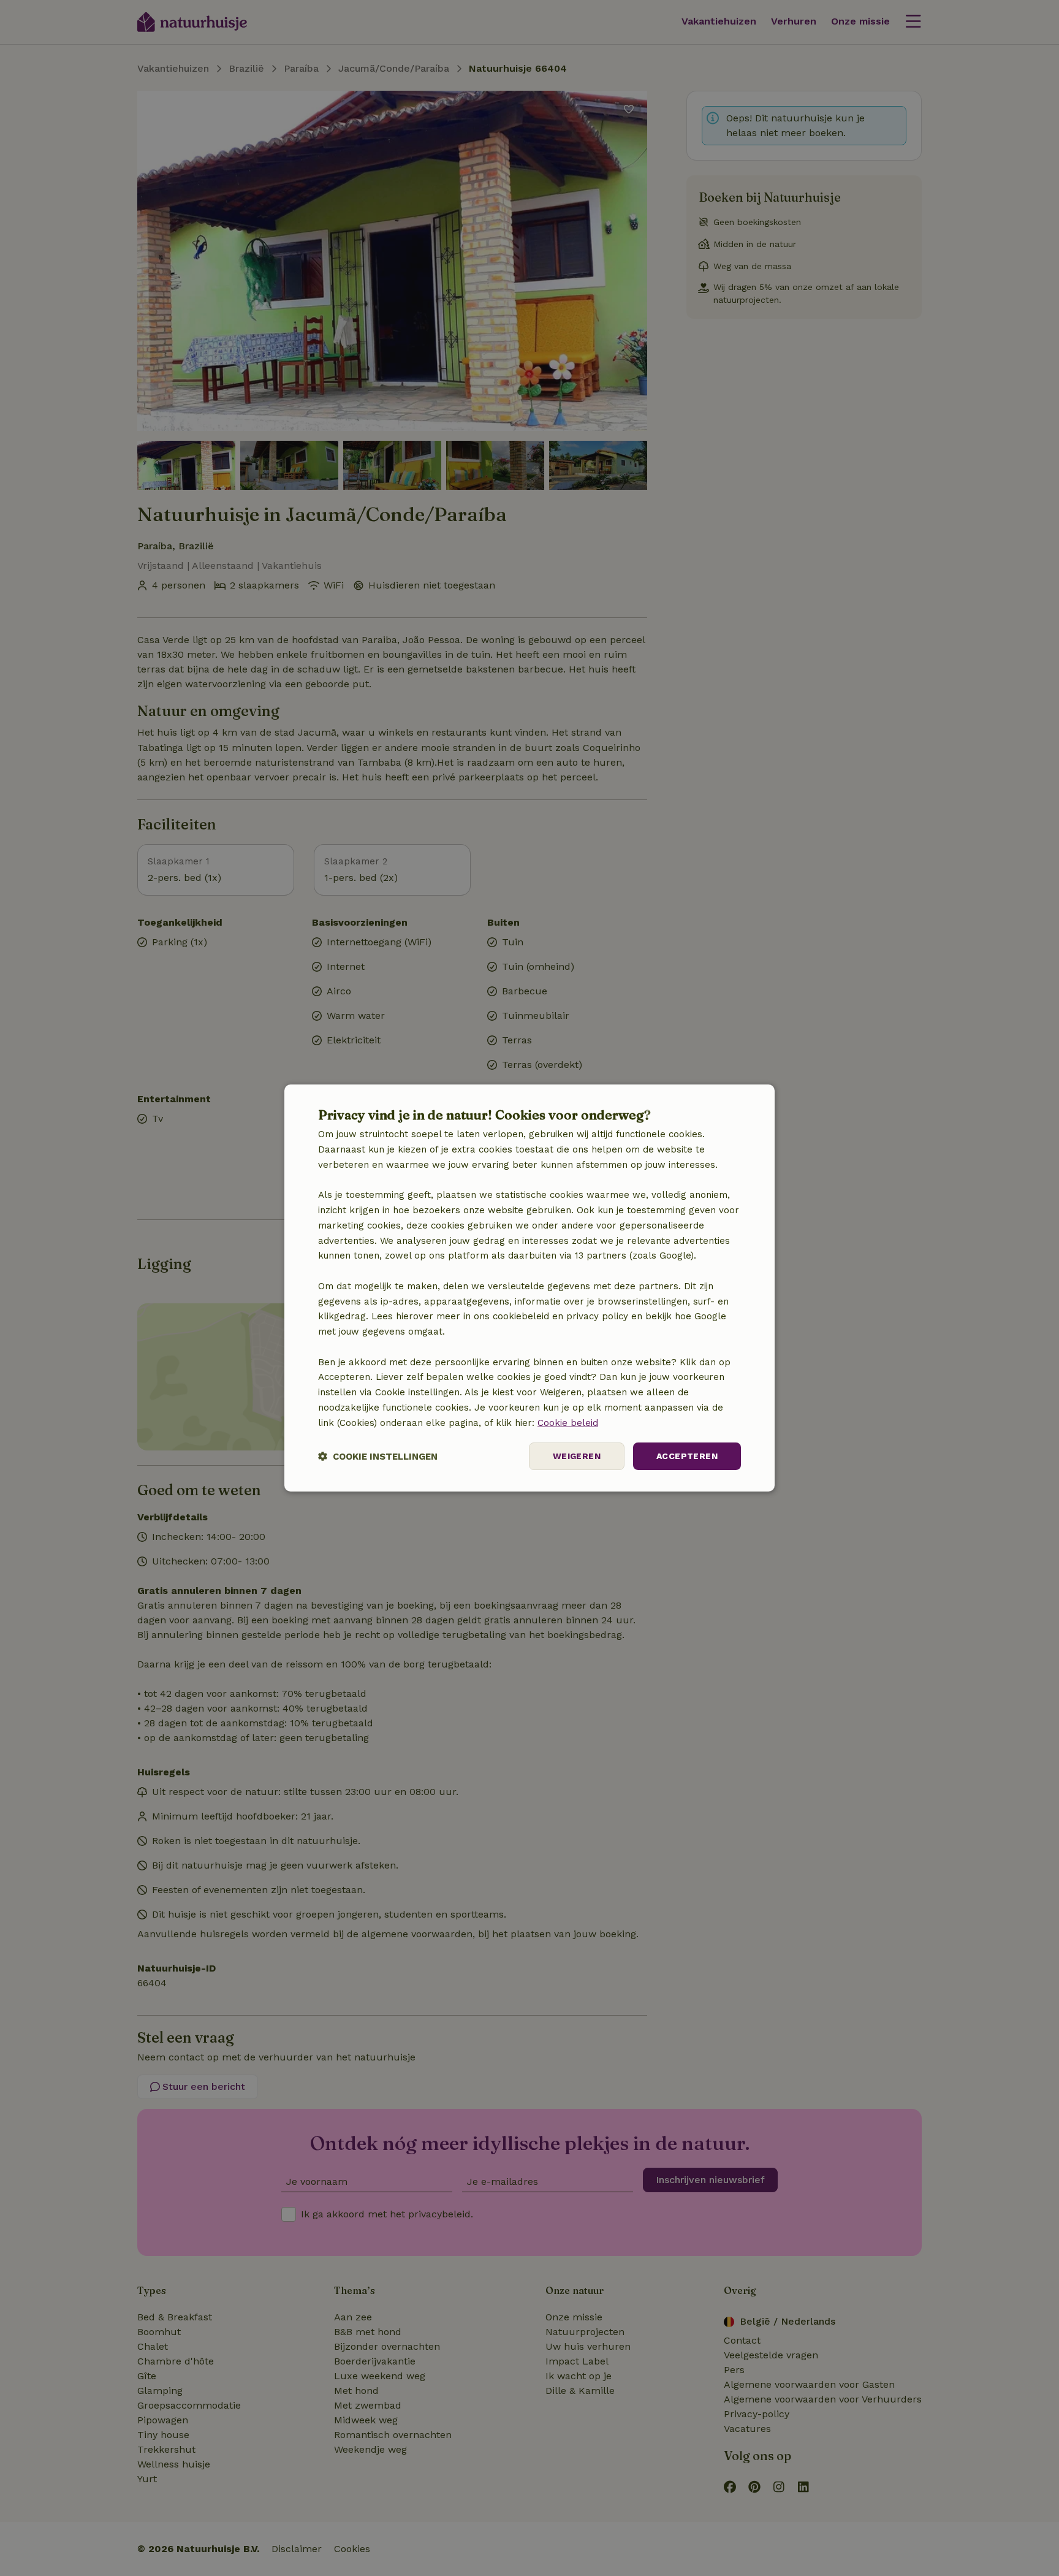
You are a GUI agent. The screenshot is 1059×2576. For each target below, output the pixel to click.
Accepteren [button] (687, 1456)
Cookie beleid (568, 1423)
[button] (378, 1456)
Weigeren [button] (577, 1456)
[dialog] (529, 1288)
